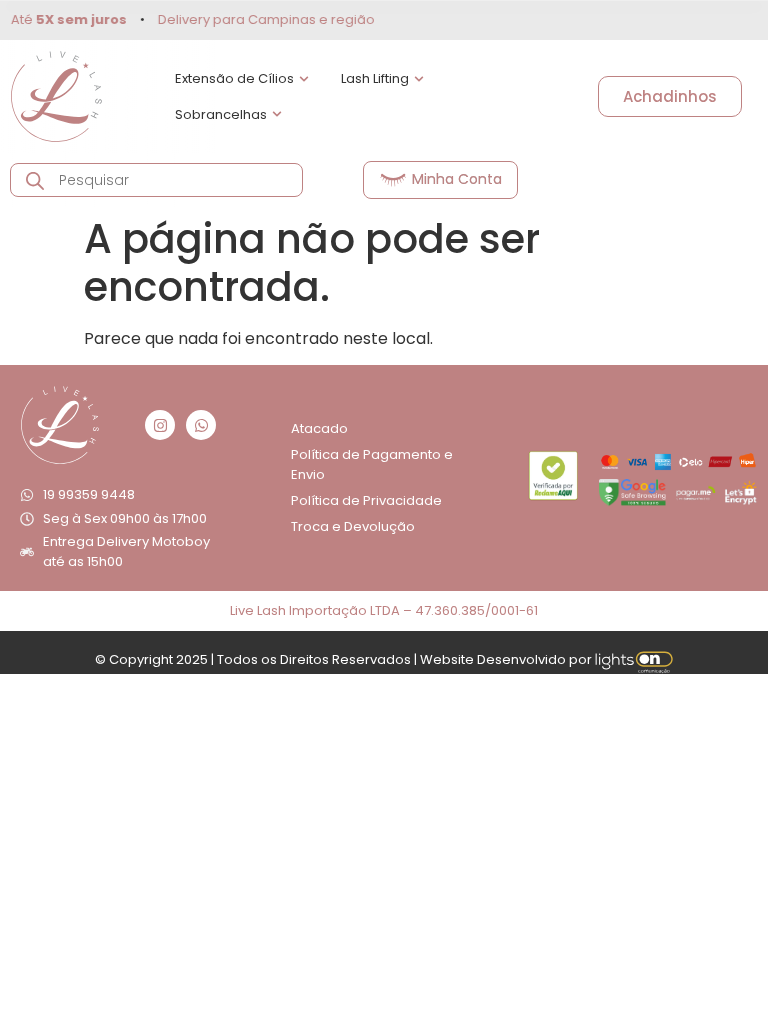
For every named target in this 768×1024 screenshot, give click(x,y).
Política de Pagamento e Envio (372, 464)
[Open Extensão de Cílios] (304, 79)
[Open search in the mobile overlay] (156, 180)
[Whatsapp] (201, 425)
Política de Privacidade (366, 500)
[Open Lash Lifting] (419, 79)
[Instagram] (160, 425)
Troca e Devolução (353, 526)
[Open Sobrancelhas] (277, 115)
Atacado (319, 428)
